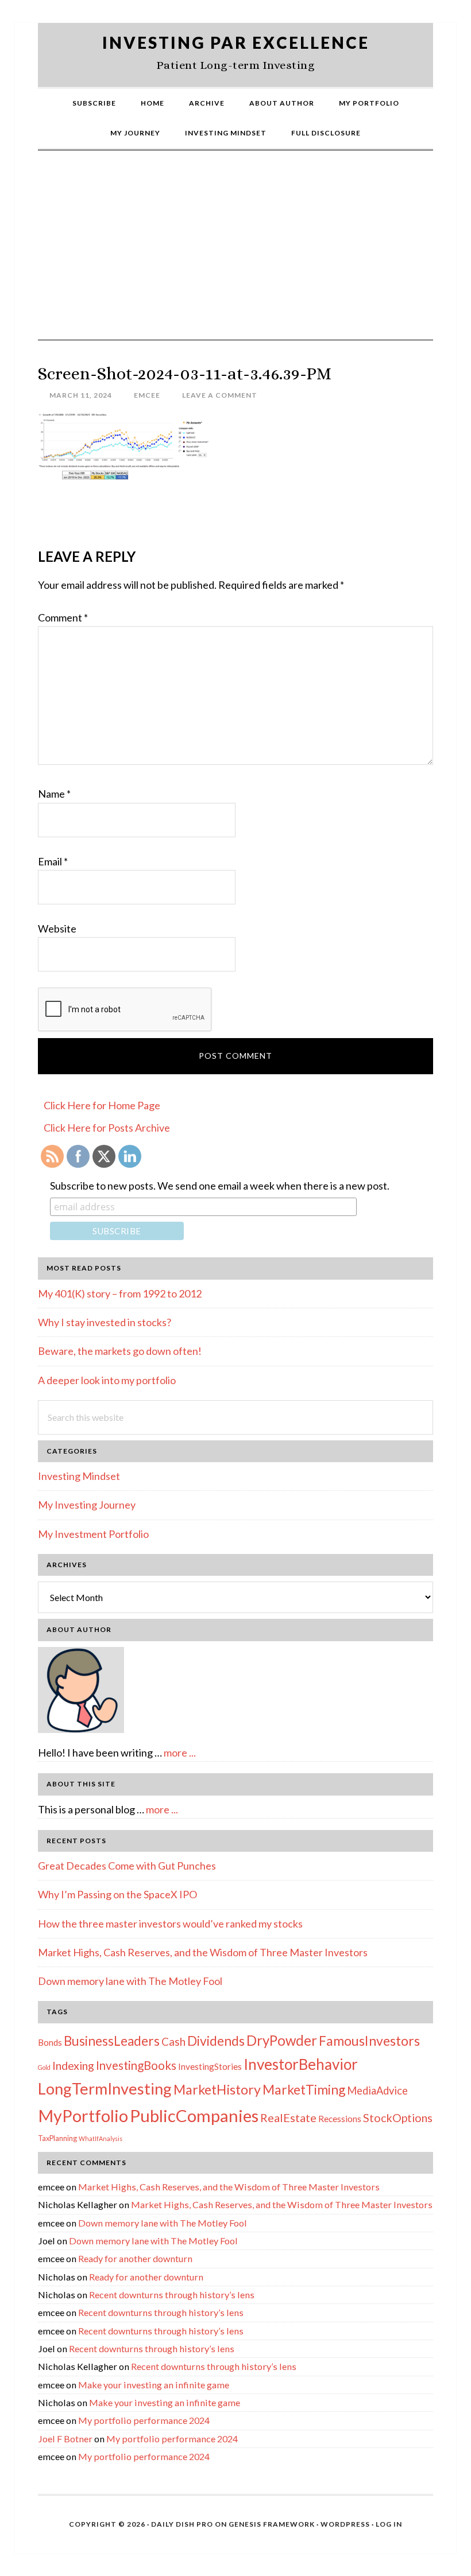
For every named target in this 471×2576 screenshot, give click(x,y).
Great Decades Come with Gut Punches (127, 1866)
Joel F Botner (65, 2439)
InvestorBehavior (301, 2064)
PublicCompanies (194, 2115)
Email (53, 861)
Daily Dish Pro (182, 2524)
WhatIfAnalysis (101, 2138)
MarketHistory (217, 2089)
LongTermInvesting (105, 2089)
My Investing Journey (87, 1505)
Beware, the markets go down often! (120, 1351)
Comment (63, 617)
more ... (180, 1753)
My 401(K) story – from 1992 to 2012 (120, 1293)
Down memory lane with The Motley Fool (130, 1981)
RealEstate (288, 2117)
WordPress (345, 2524)
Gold (44, 2067)
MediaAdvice (377, 2091)
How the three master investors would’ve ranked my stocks (170, 1924)
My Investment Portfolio (93, 1534)
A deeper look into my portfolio (107, 1380)
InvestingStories (210, 2066)
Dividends (216, 2041)
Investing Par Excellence (236, 42)
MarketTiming (304, 2089)
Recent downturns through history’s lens (172, 2295)
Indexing (73, 2065)
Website (57, 928)
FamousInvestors (369, 2041)
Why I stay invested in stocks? (105, 1322)
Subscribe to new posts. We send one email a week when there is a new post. (220, 1186)
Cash (173, 2041)
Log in (389, 2524)
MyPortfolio (83, 2116)
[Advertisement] (235, 254)
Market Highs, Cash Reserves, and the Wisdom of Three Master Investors (203, 1952)
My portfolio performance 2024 (144, 2420)
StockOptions (398, 2117)
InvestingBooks (136, 2065)
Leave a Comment (220, 395)
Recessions (340, 2119)
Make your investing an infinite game (154, 2385)
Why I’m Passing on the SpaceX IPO (117, 1894)
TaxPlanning (57, 2138)
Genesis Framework (272, 2524)
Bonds (50, 2042)
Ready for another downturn (135, 2258)
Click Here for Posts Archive (107, 1128)
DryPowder (282, 2040)
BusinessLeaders (112, 2041)
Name (54, 794)
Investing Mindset (79, 1476)
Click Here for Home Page (102, 1105)
